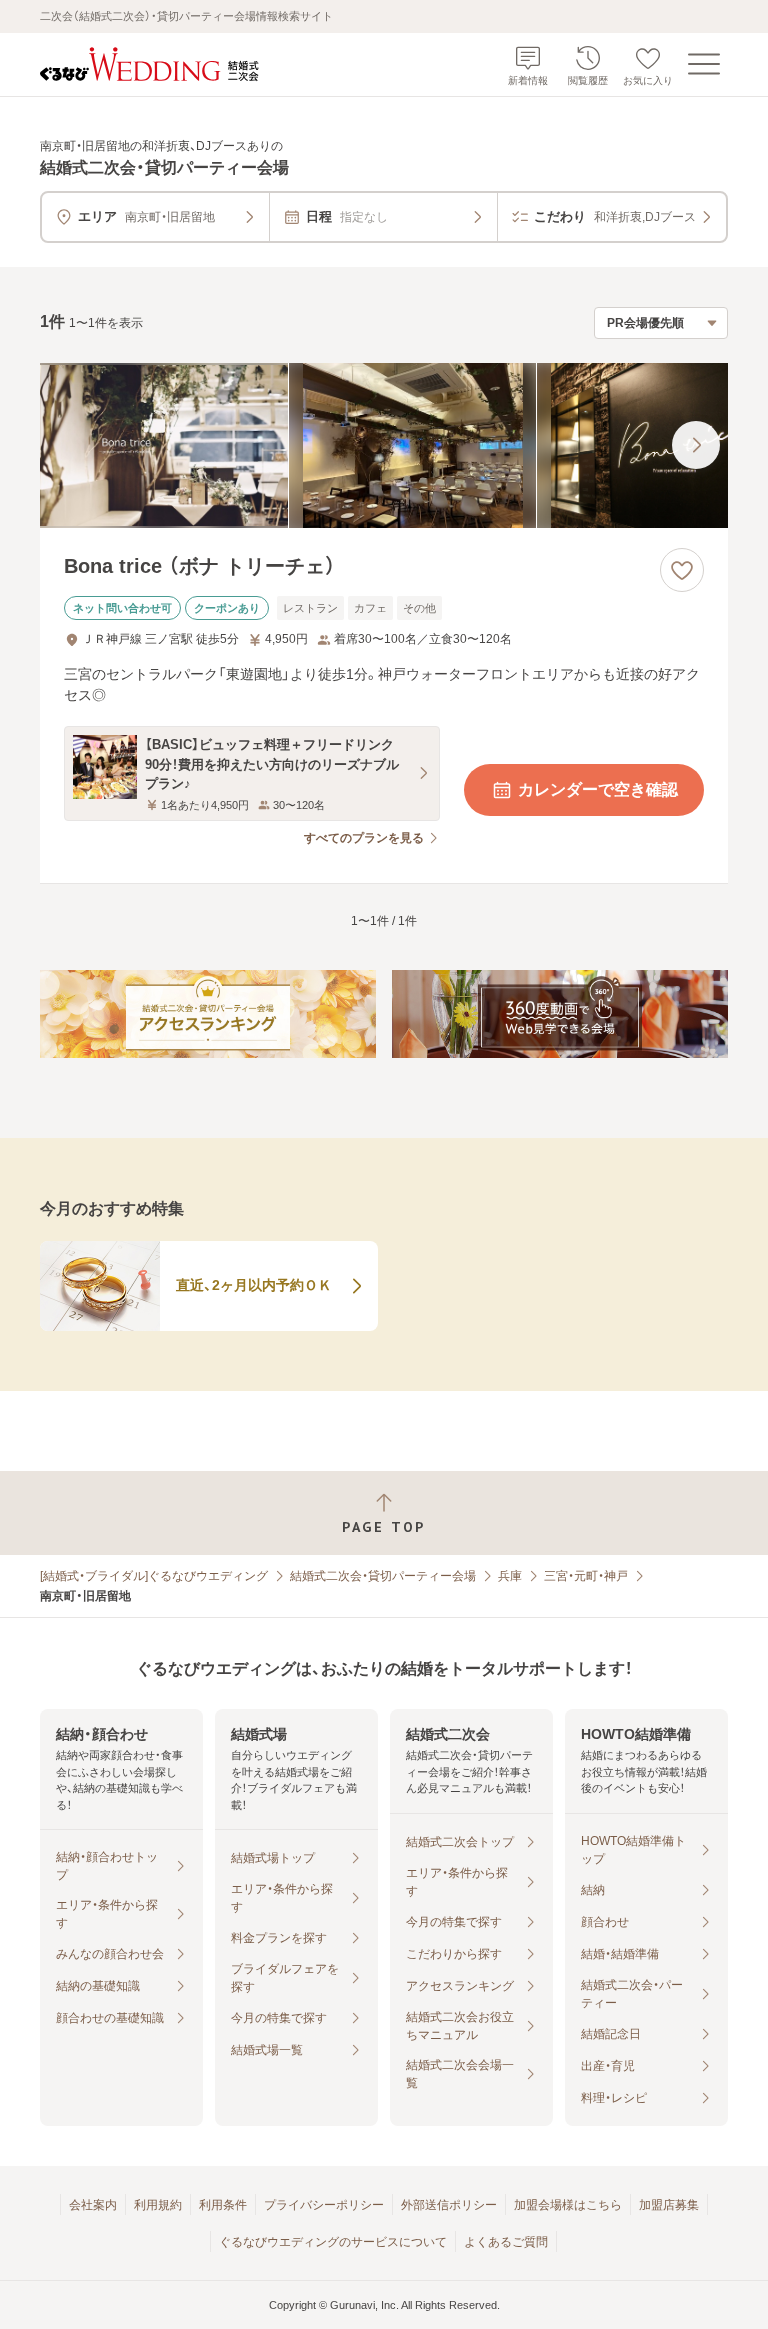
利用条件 (223, 2205)
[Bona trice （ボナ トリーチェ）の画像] (384, 445)
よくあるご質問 (506, 2242)
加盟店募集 (669, 2205)
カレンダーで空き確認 (598, 789)
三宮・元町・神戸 (586, 1576)
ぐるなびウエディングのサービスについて (333, 2242)
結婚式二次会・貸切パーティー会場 (383, 1576)
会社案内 (93, 2205)
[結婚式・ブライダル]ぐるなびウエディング (154, 1576)
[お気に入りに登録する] (682, 570)
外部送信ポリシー (449, 2205)
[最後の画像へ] (696, 445)
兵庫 (510, 1576)
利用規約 (158, 2205)
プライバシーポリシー (324, 2205)
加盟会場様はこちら (568, 2205)
